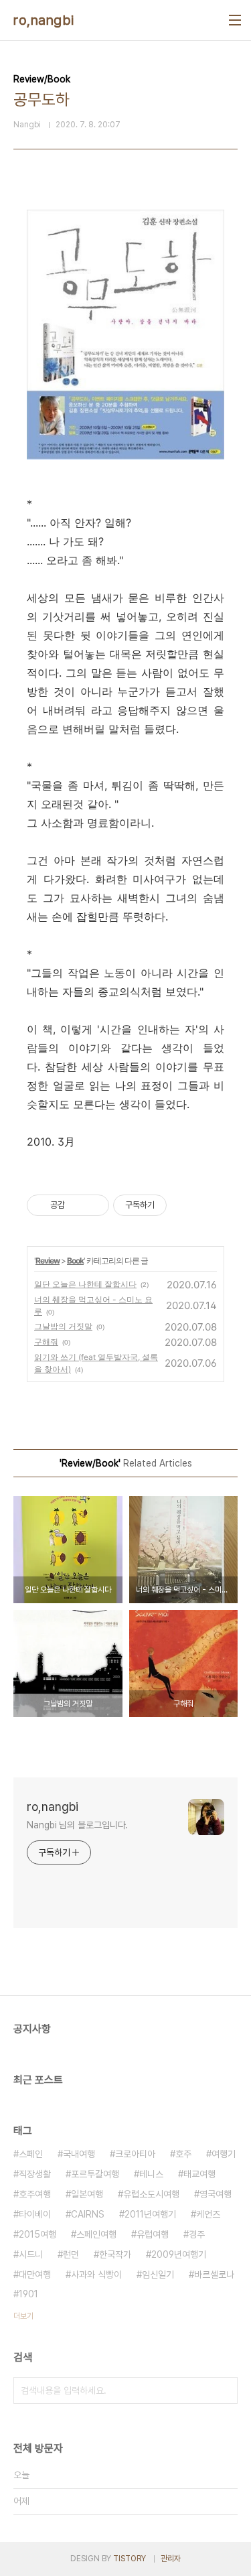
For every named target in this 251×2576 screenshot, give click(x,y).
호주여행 (35, 2194)
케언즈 (208, 2214)
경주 (197, 2234)
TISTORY (130, 2559)
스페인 (31, 2154)
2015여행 (37, 2234)
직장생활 (35, 2174)
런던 (71, 2254)
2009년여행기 (179, 2254)
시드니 (31, 2254)
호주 (183, 2154)
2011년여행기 (150, 2214)
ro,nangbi (44, 20)
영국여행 (216, 2194)
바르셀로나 (214, 2275)
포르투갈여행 (95, 2174)
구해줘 (46, 1342)
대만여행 (35, 2275)
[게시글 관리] (94, 1205)
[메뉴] (235, 20)
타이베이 (35, 2214)
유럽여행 (153, 2234)
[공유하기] (77, 1205)
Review (48, 1261)
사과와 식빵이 (96, 2275)
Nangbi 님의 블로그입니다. (77, 1825)
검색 (224, 2390)
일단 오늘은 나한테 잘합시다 (85, 1284)
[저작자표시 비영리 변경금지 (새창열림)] (185, 1205)
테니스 (151, 2174)
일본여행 (87, 2194)
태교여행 (199, 2174)
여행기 (224, 2154)
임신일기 (158, 2275)
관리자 (171, 2559)
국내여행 (79, 2154)
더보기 (23, 2316)
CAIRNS (88, 2214)
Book (75, 1261)
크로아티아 (135, 2154)
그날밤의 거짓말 (63, 1326)
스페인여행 (96, 2234)
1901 (28, 2294)
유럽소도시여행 (151, 2194)
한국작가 (115, 2254)
